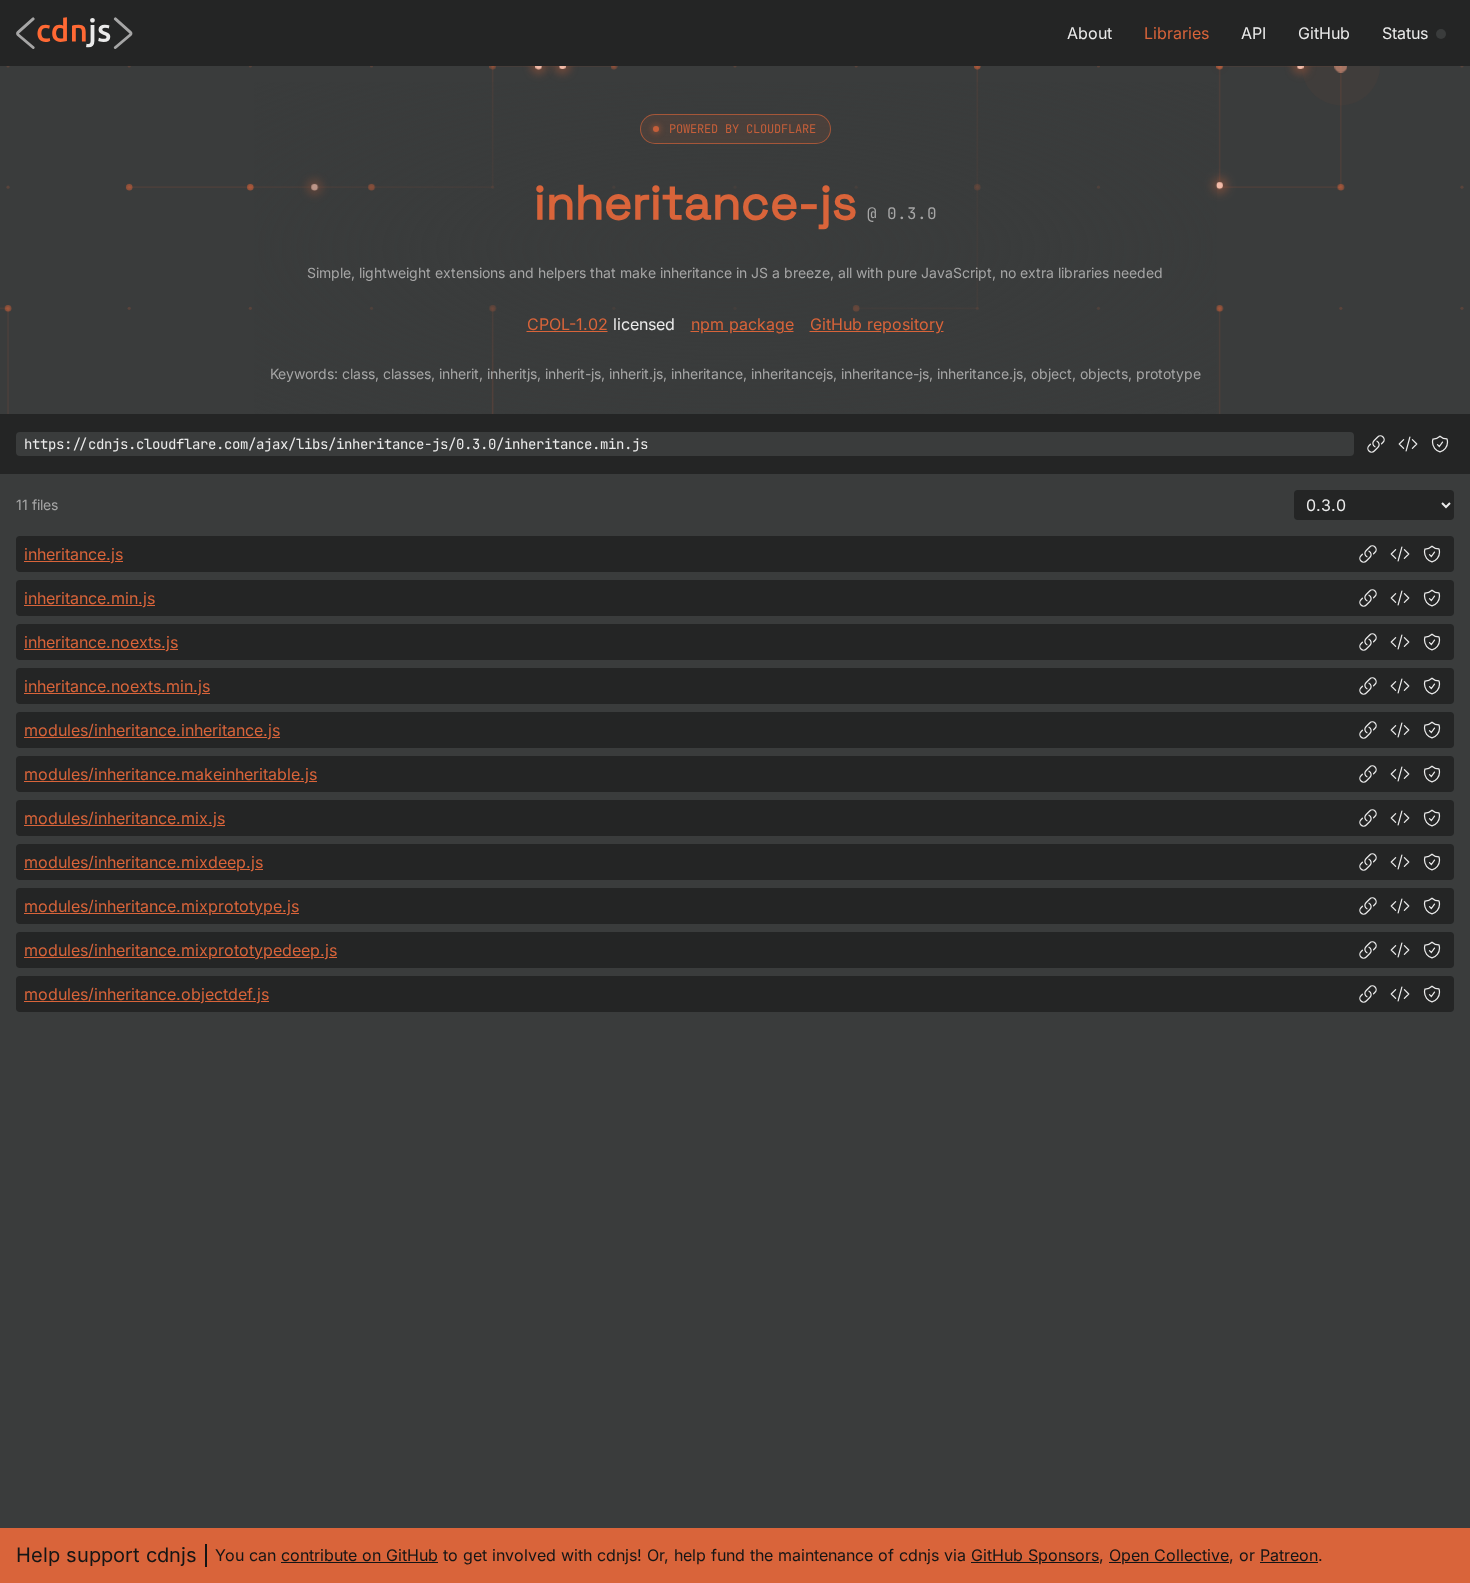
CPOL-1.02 (567, 324)
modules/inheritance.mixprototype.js (161, 906)
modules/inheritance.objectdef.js (146, 994)
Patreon (1289, 1555)
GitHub (1324, 33)
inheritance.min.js (89, 598)
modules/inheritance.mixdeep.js (143, 862)
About (1089, 33)
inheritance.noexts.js (101, 642)
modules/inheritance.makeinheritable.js (170, 774)
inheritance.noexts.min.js (117, 686)
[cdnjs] (74, 33)
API (1253, 33)
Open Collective (1169, 1555)
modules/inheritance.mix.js (124, 818)
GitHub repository (877, 324)
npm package (742, 324)
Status (1405, 33)
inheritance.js (73, 554)
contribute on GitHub (359, 1555)
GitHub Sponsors (1035, 1555)
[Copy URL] (1376, 444)
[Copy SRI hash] (1440, 444)
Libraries (1176, 33)
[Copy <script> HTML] (1408, 444)
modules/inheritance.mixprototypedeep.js (180, 950)
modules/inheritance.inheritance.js (152, 730)
